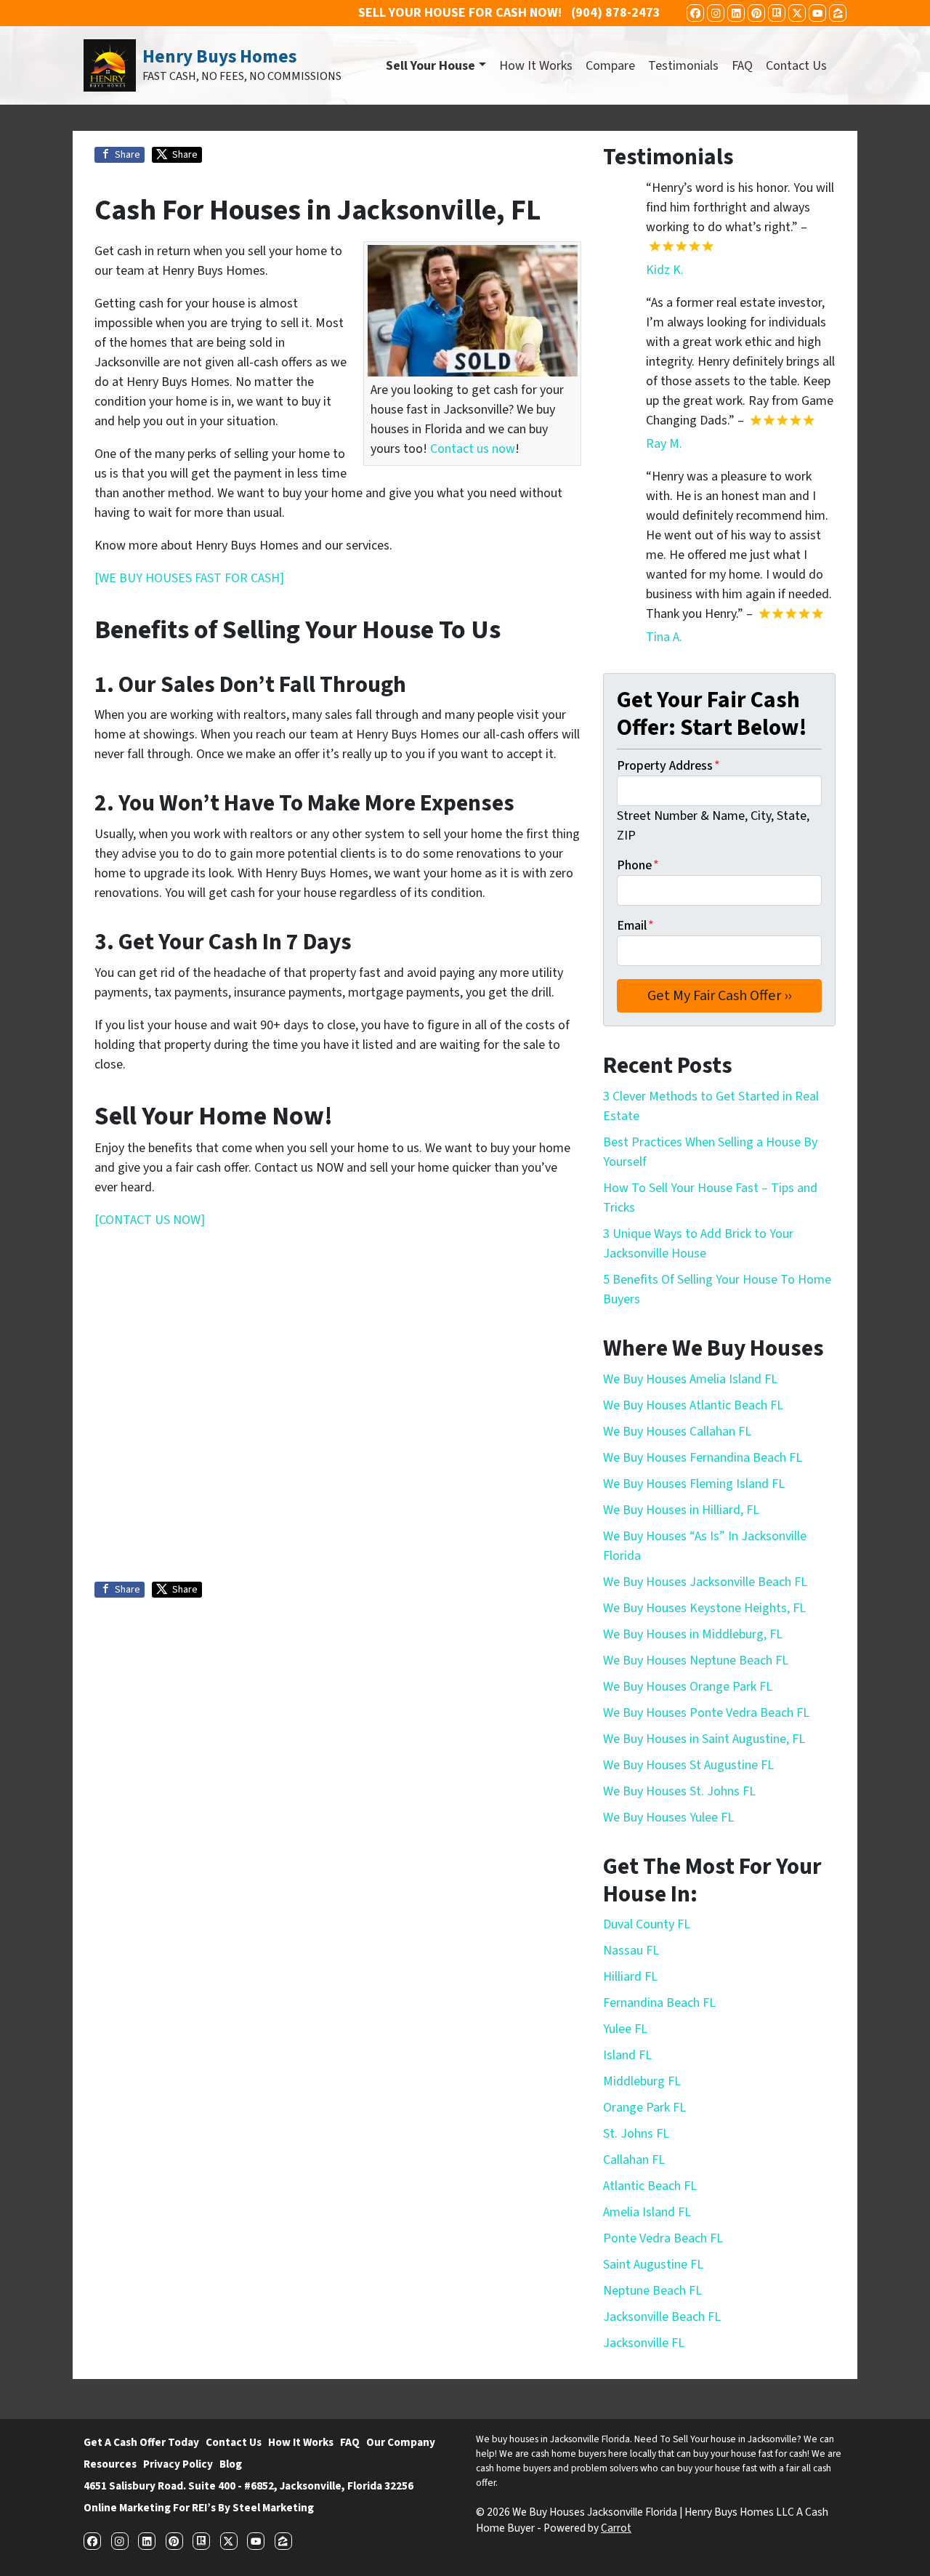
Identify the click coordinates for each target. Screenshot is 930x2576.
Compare (610, 66)
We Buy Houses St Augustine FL (688, 1765)
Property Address (668, 766)
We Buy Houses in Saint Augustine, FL (704, 1739)
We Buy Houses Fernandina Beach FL (703, 1458)
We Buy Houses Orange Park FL (688, 1687)
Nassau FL (631, 1951)
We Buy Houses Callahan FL (677, 1432)
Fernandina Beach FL (659, 2003)
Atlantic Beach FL (650, 2186)
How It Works (536, 66)
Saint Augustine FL (653, 2265)
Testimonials (683, 66)
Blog (231, 2464)
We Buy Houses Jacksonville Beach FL (705, 1582)
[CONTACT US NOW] (150, 1220)
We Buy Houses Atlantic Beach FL (693, 1405)
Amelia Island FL (647, 2212)
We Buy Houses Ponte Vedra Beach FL (706, 1713)
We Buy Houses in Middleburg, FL (693, 1634)
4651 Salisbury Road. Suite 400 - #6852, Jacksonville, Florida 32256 (248, 2486)
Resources (110, 2464)
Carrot (616, 2528)
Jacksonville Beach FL (662, 2317)
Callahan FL (634, 2160)
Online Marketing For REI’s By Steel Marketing (199, 2508)
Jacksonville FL (644, 2343)
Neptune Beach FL (652, 2291)
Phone (638, 865)
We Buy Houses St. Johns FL (679, 1791)
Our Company (401, 2442)
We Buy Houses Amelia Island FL (690, 1379)
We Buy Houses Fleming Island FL (694, 1484)
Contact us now (473, 449)
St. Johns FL (636, 2134)
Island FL (627, 2055)
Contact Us (796, 66)
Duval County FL (647, 1924)
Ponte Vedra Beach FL (663, 2238)
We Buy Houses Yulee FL (668, 1818)
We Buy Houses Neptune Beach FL (696, 1661)
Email (635, 926)
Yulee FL (625, 2029)
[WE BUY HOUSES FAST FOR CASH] (189, 578)
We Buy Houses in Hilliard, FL (681, 1510)
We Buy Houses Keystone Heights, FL (704, 1608)
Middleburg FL (642, 2081)
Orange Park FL (644, 2108)
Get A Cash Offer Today (141, 2442)
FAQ (742, 66)
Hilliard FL (630, 1977)
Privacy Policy (178, 2464)
